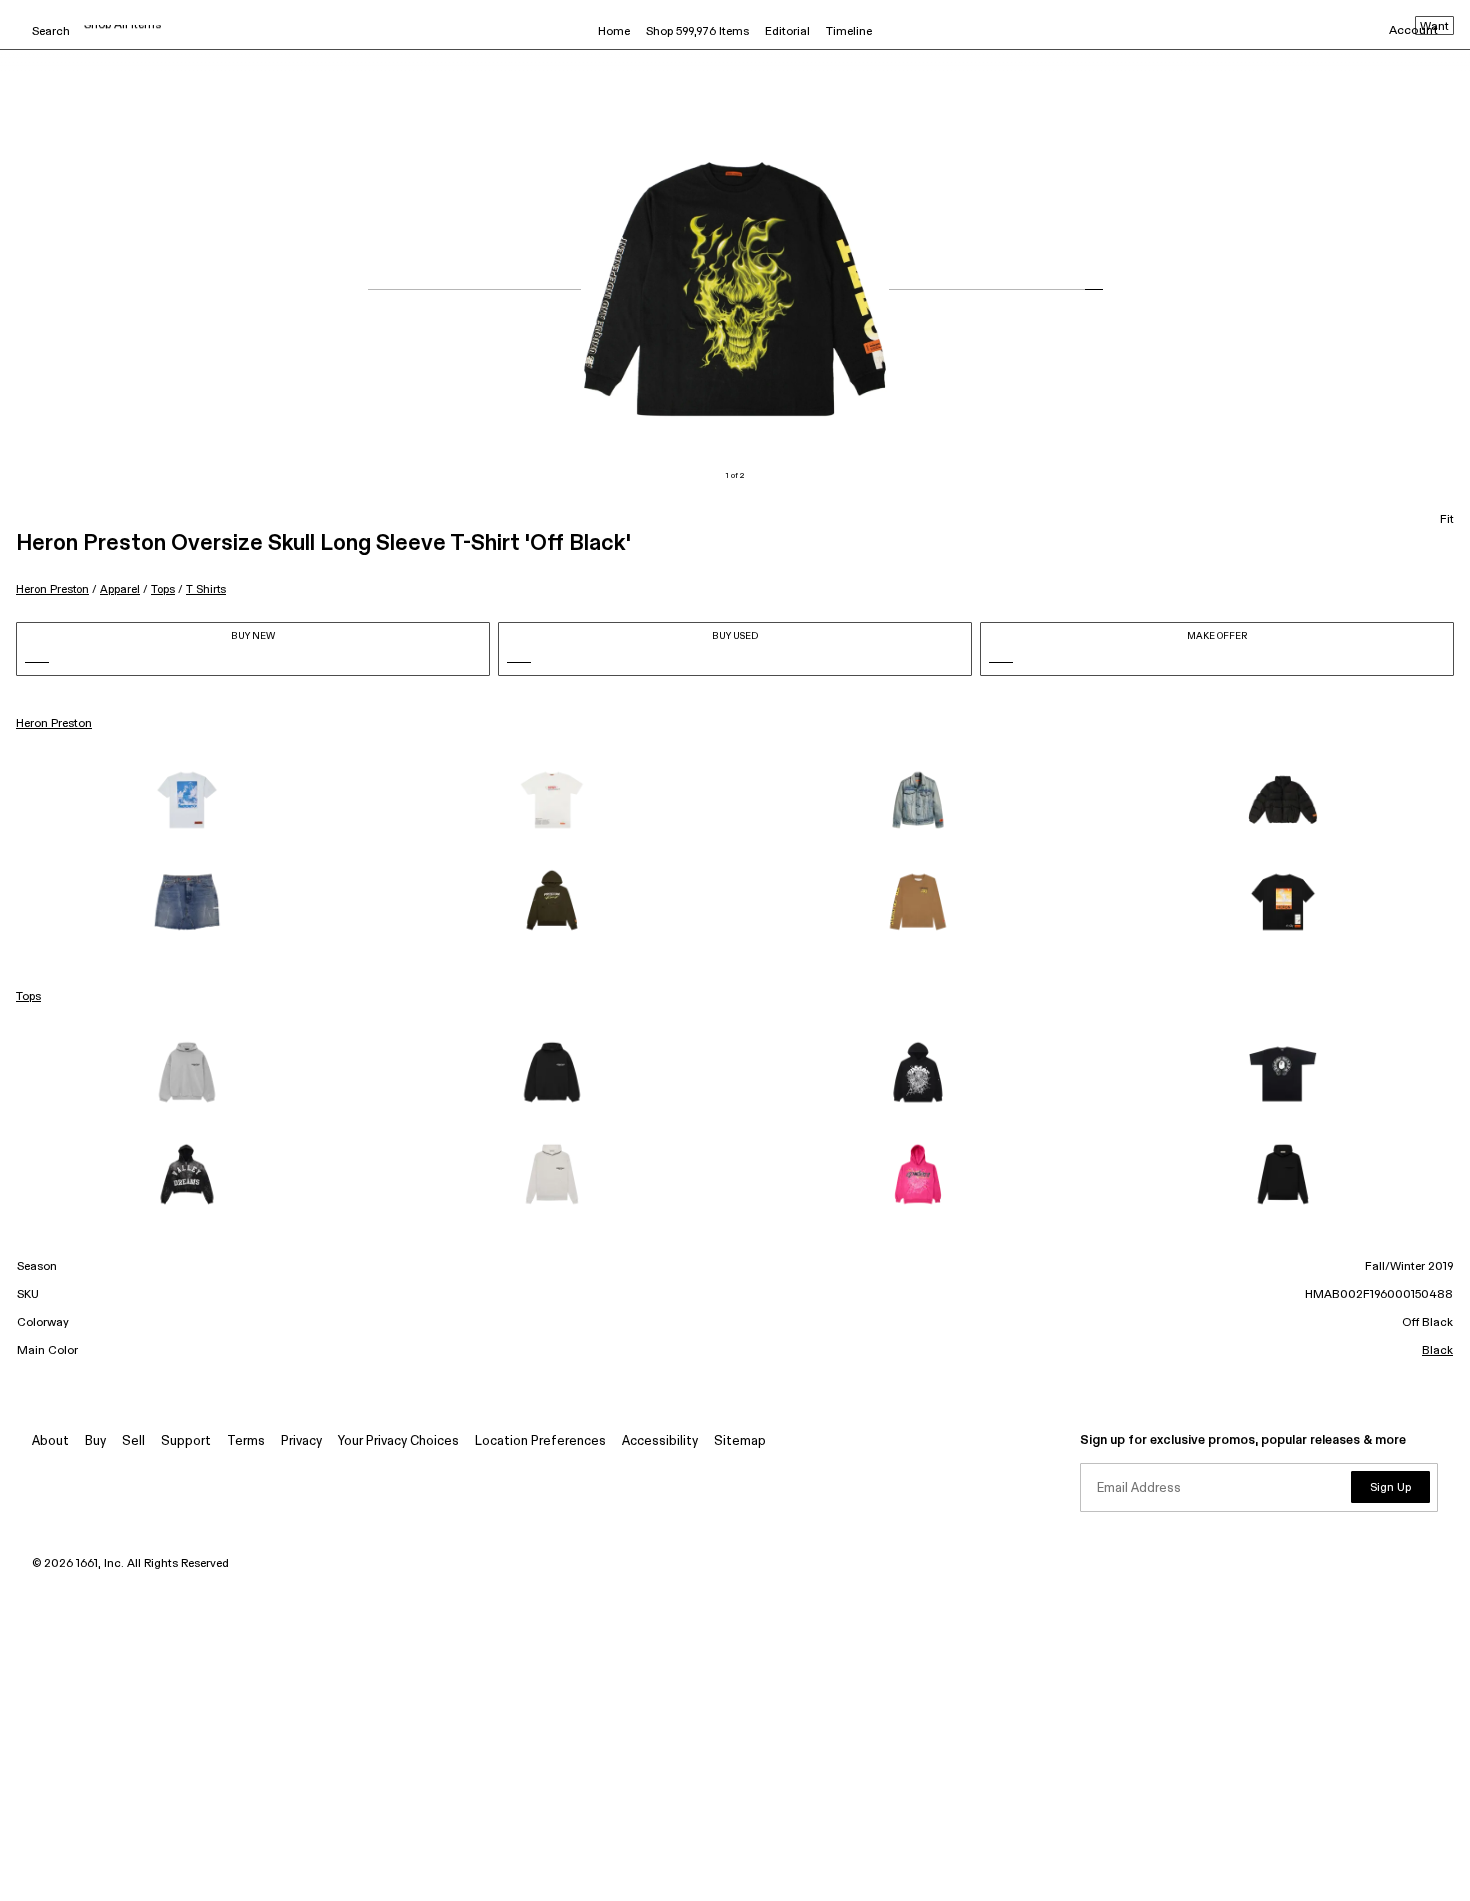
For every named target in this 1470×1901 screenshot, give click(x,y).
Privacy (301, 1441)
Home (614, 32)
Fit (1447, 520)
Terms (246, 1441)
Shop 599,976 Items (697, 32)
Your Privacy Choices (398, 1441)
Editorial (787, 32)
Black (1437, 1351)
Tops (163, 589)
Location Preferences (540, 1441)
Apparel (120, 589)
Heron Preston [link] (54, 724)
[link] (187, 800)
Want (1434, 27)
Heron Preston (52, 589)
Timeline (849, 32)
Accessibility (660, 1441)
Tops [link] (28, 997)
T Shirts (206, 589)
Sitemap (740, 1441)
